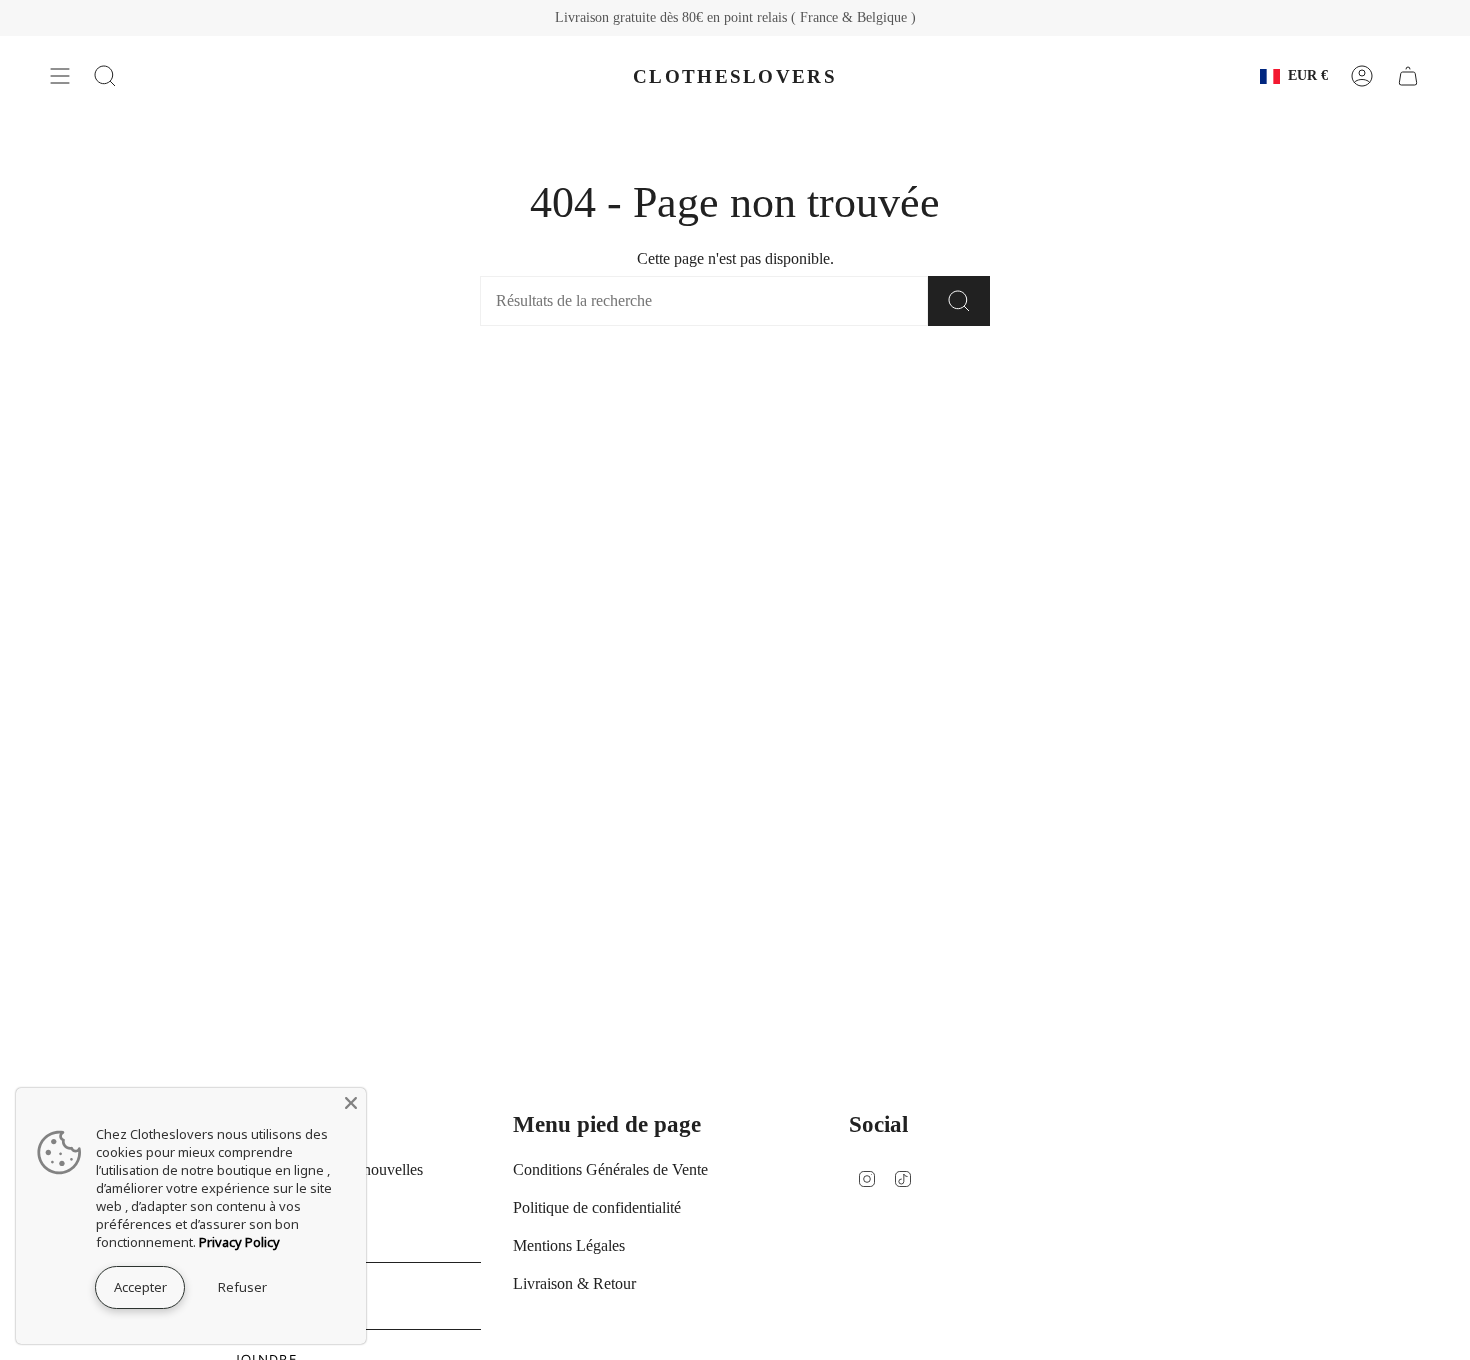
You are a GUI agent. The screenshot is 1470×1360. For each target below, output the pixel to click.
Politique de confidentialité (597, 1207)
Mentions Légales (569, 1245)
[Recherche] (959, 301)
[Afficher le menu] (60, 76)
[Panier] (1408, 76)
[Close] (351, 1103)
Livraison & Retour (574, 1283)
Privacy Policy (239, 1242)
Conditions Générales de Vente (610, 1169)
